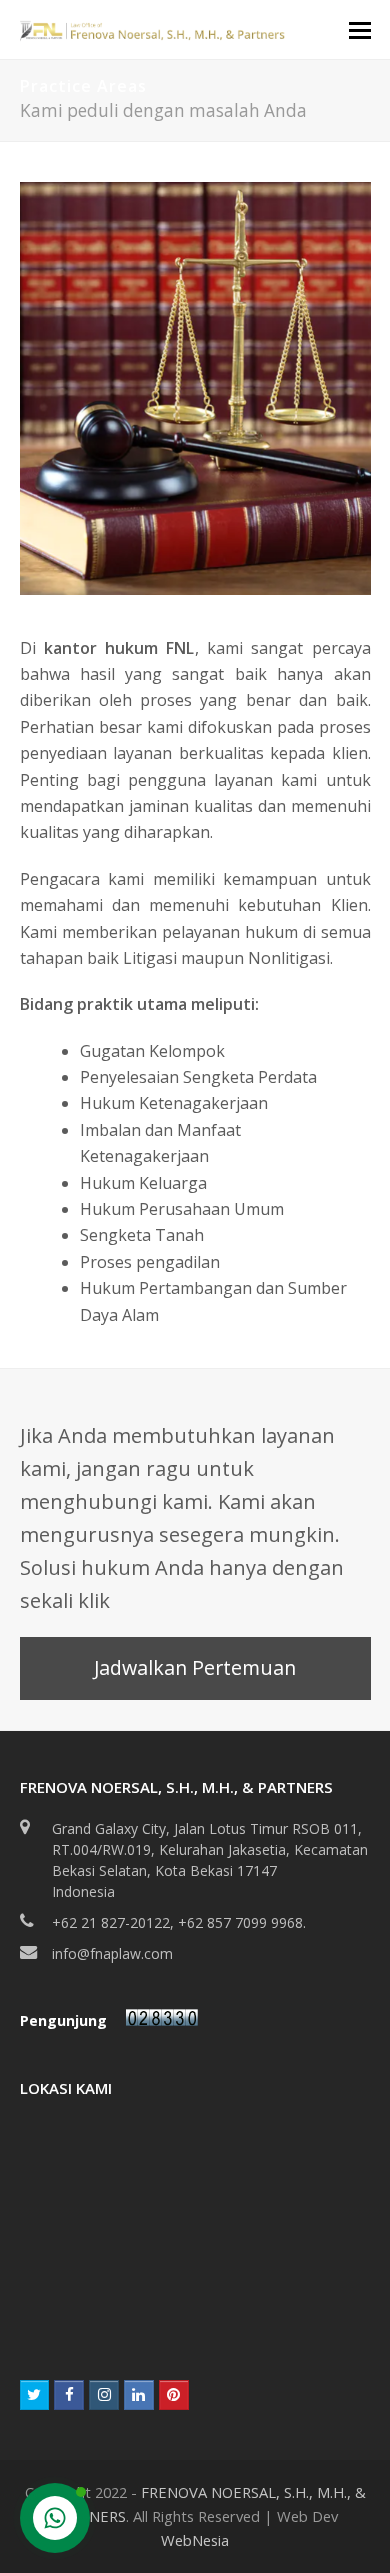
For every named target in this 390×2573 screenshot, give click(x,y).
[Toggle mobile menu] (360, 29)
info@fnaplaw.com (112, 1953)
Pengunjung (65, 2020)
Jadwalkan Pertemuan (195, 1667)
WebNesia (195, 2540)
